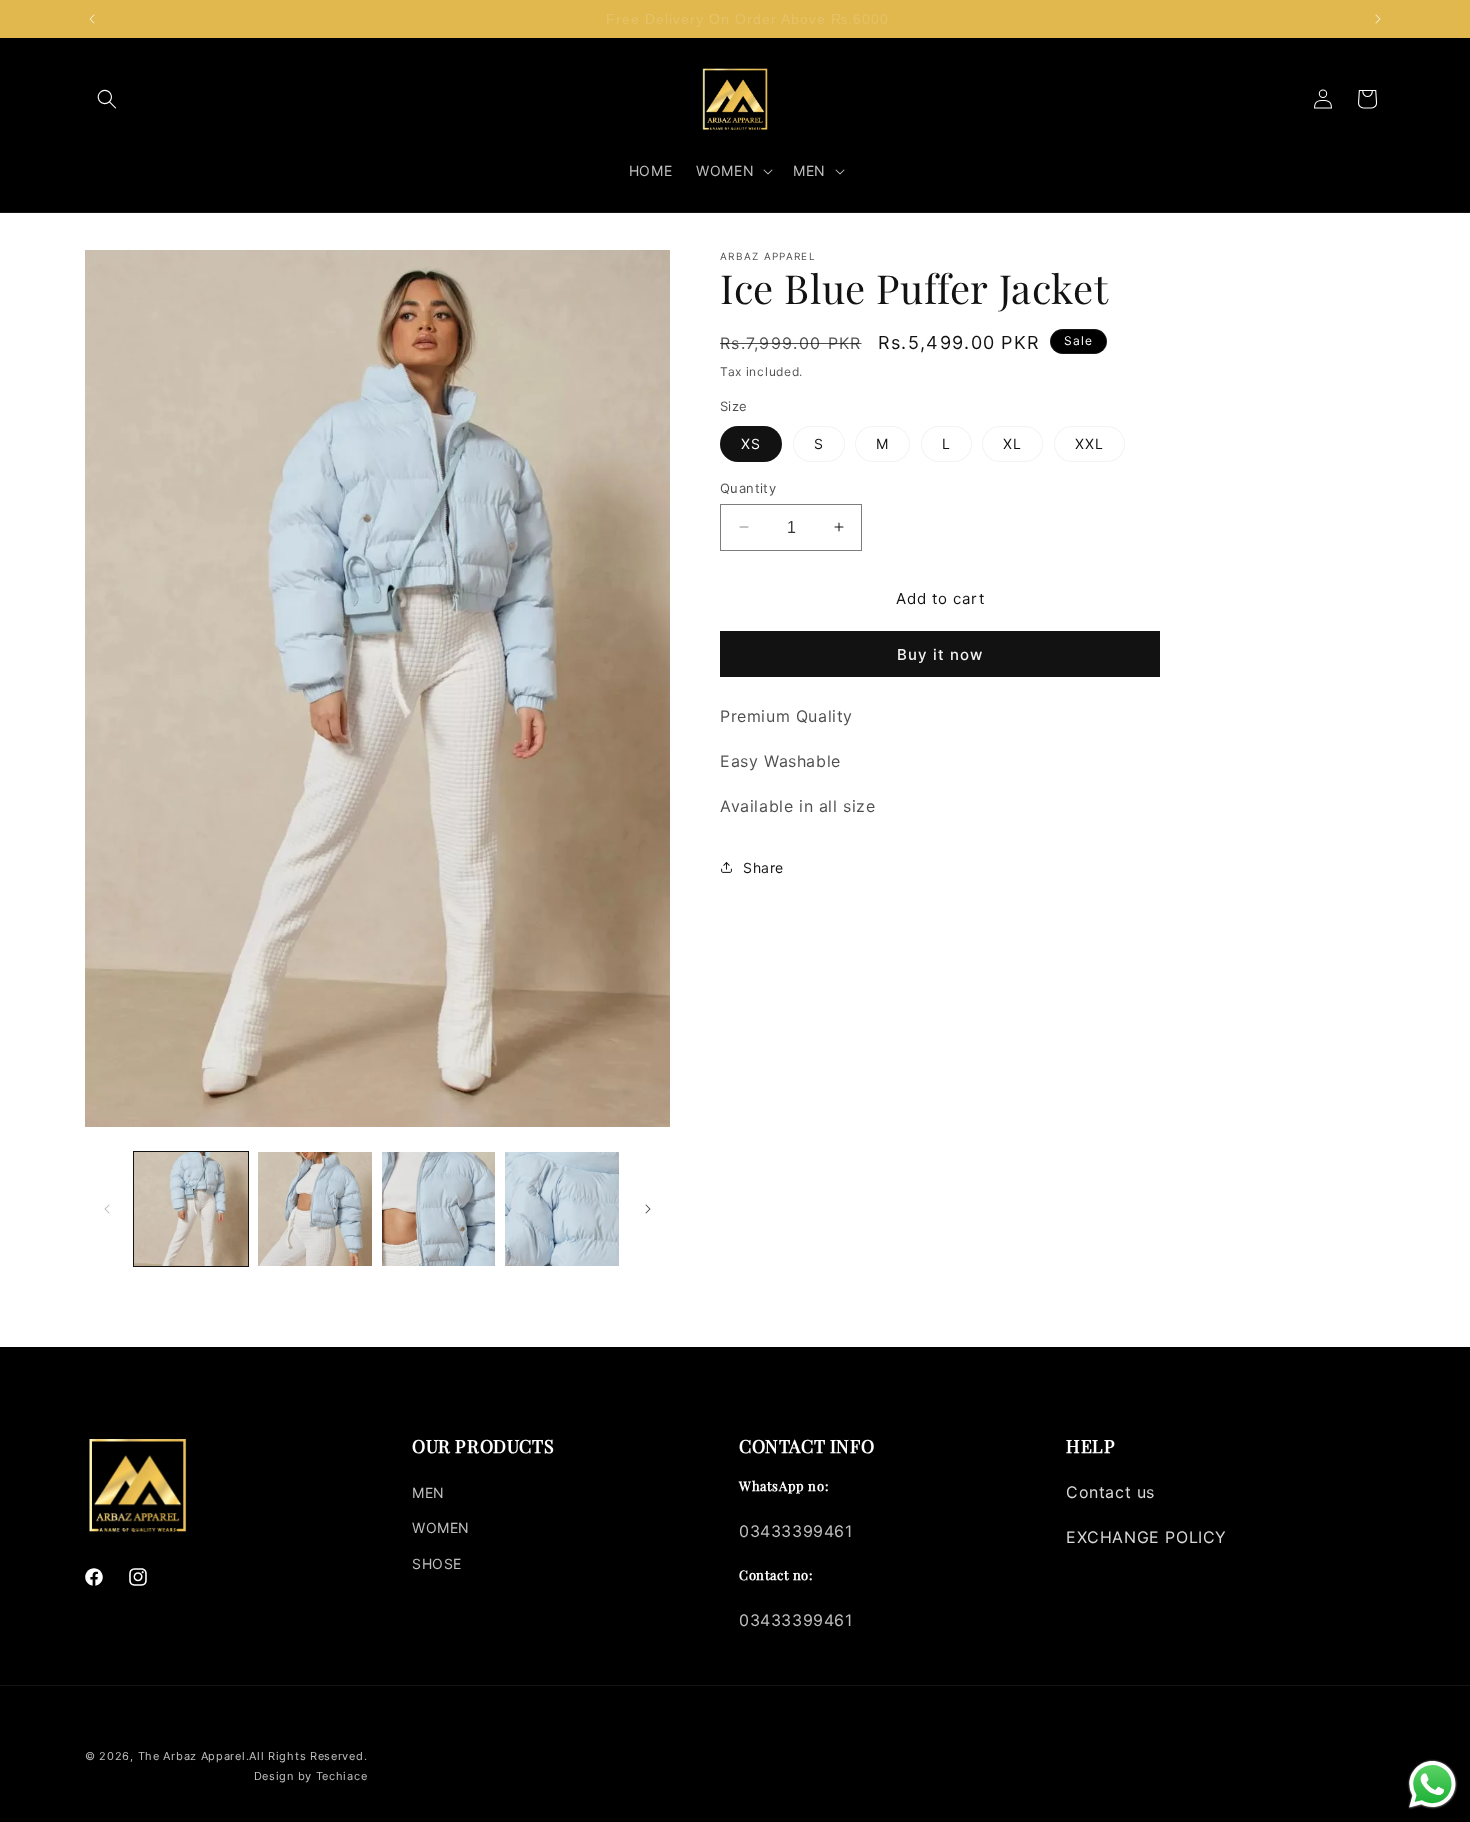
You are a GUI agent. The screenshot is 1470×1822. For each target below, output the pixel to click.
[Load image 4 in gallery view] (562, 1209)
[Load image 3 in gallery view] (439, 1209)
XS (751, 442)
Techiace (342, 1776)
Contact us (1110, 1492)
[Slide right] (648, 1209)
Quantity (748, 487)
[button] (107, 99)
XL (1012, 442)
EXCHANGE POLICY (1146, 1537)
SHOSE (437, 1563)
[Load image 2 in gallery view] (315, 1209)
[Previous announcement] (92, 19)
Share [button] (763, 867)
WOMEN (441, 1527)
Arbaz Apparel (204, 1756)
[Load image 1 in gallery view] (191, 1209)
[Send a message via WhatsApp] (1432, 1784)
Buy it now (940, 654)
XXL (1089, 442)
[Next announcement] (1378, 19)
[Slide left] (107, 1209)
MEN (428, 1492)
